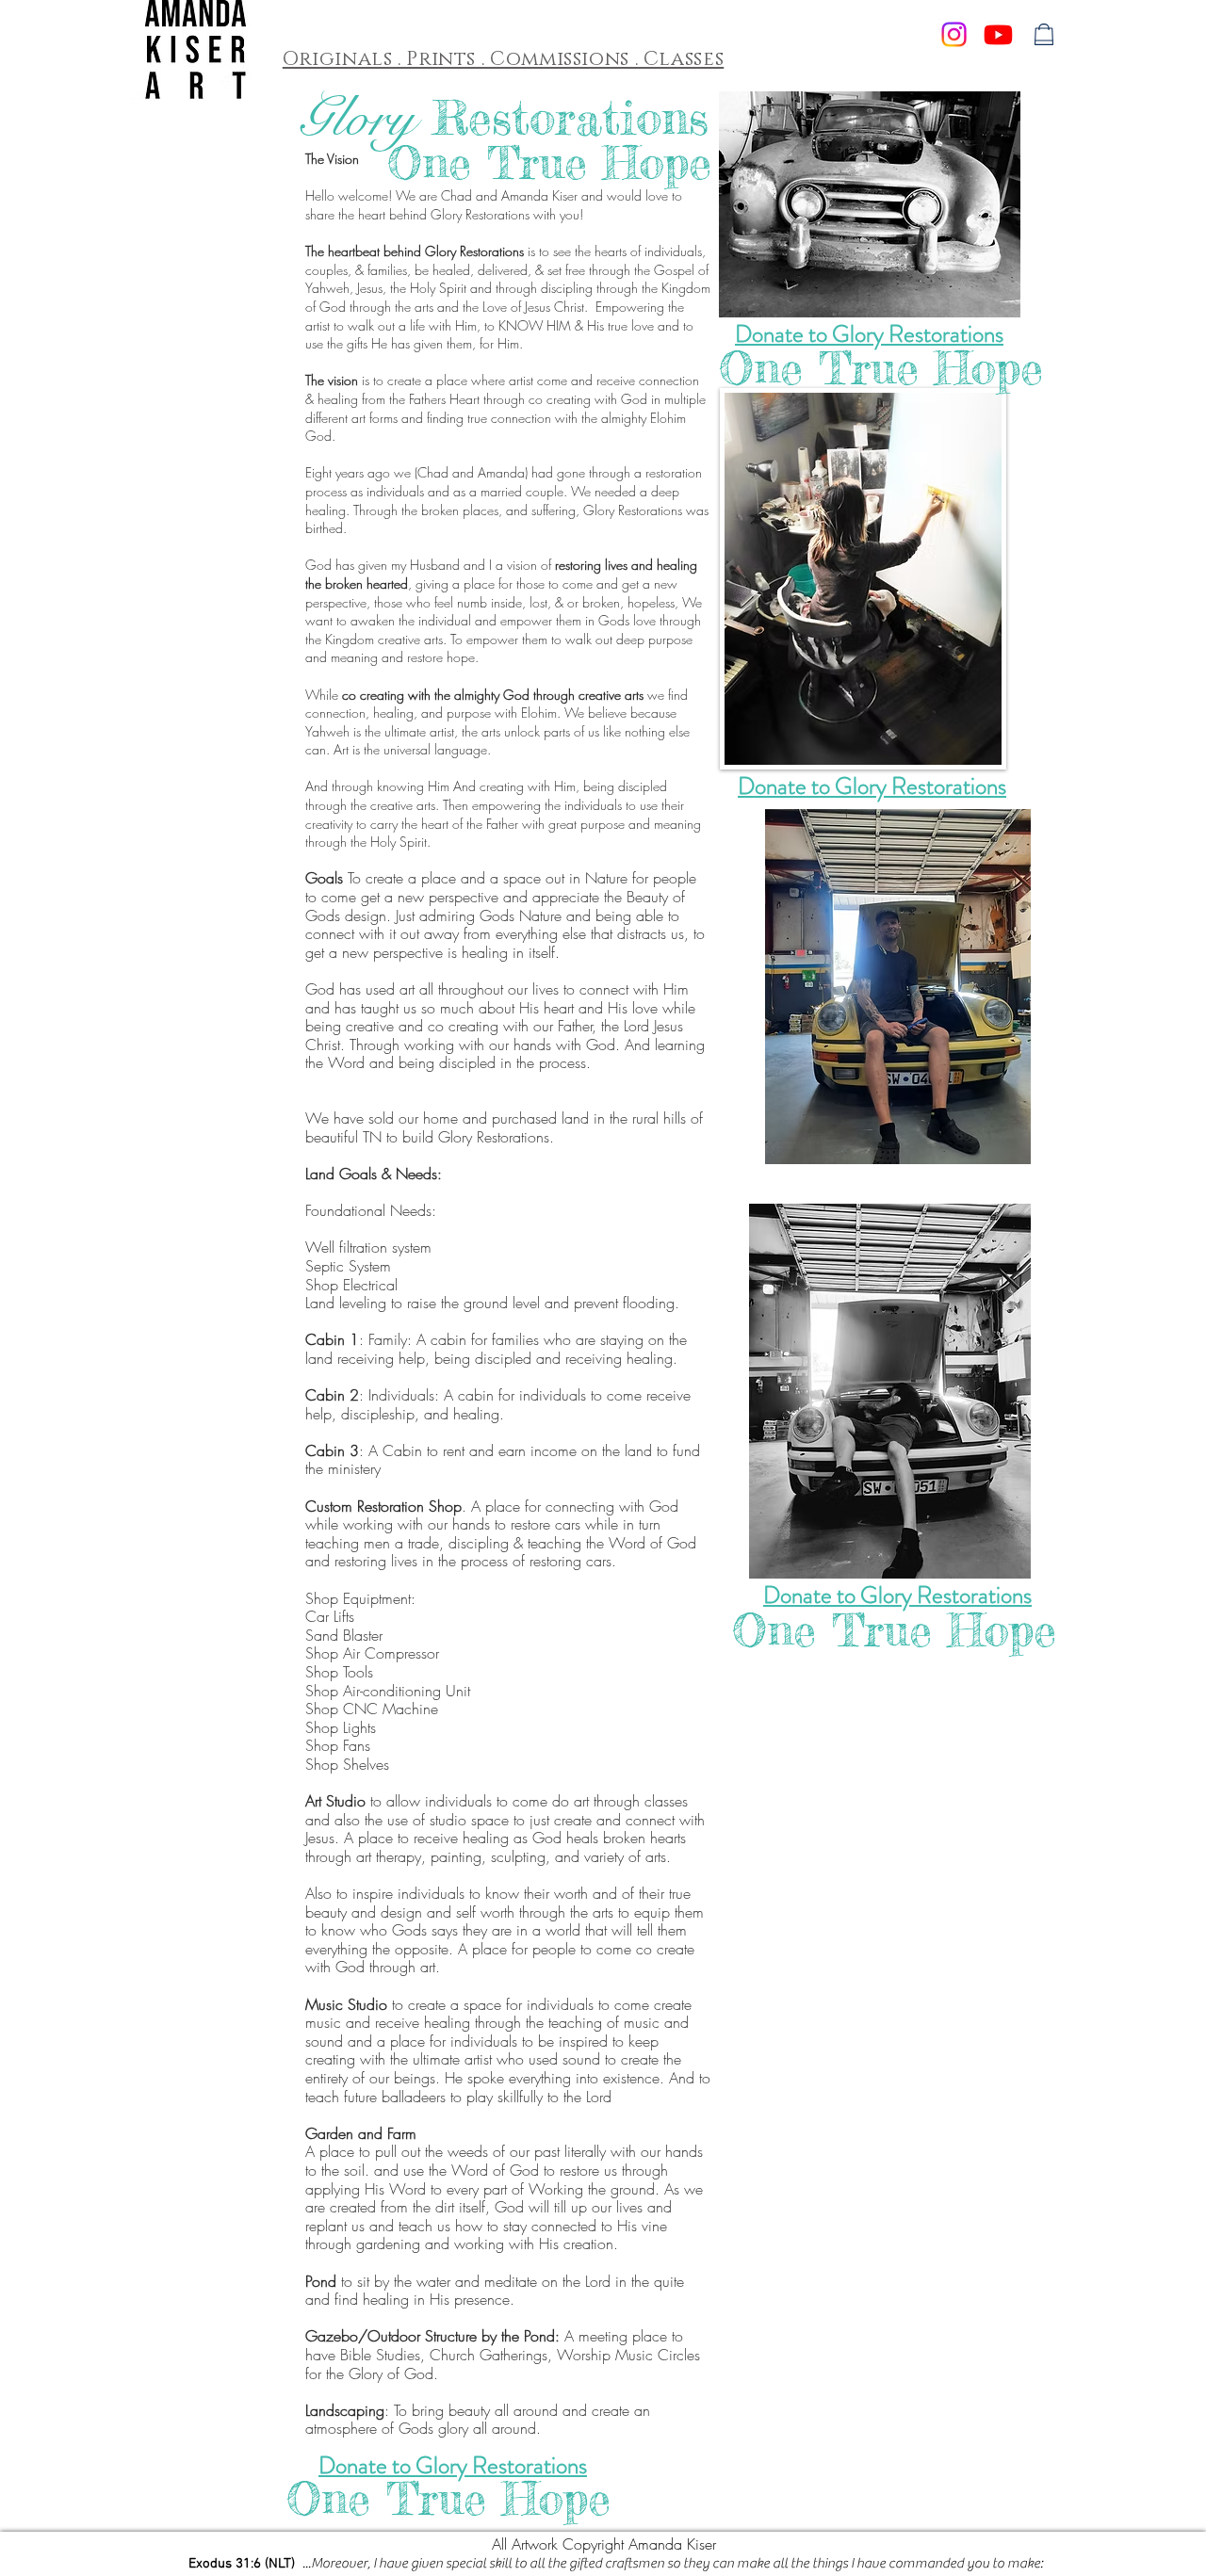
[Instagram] (954, 34)
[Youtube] (998, 34)
